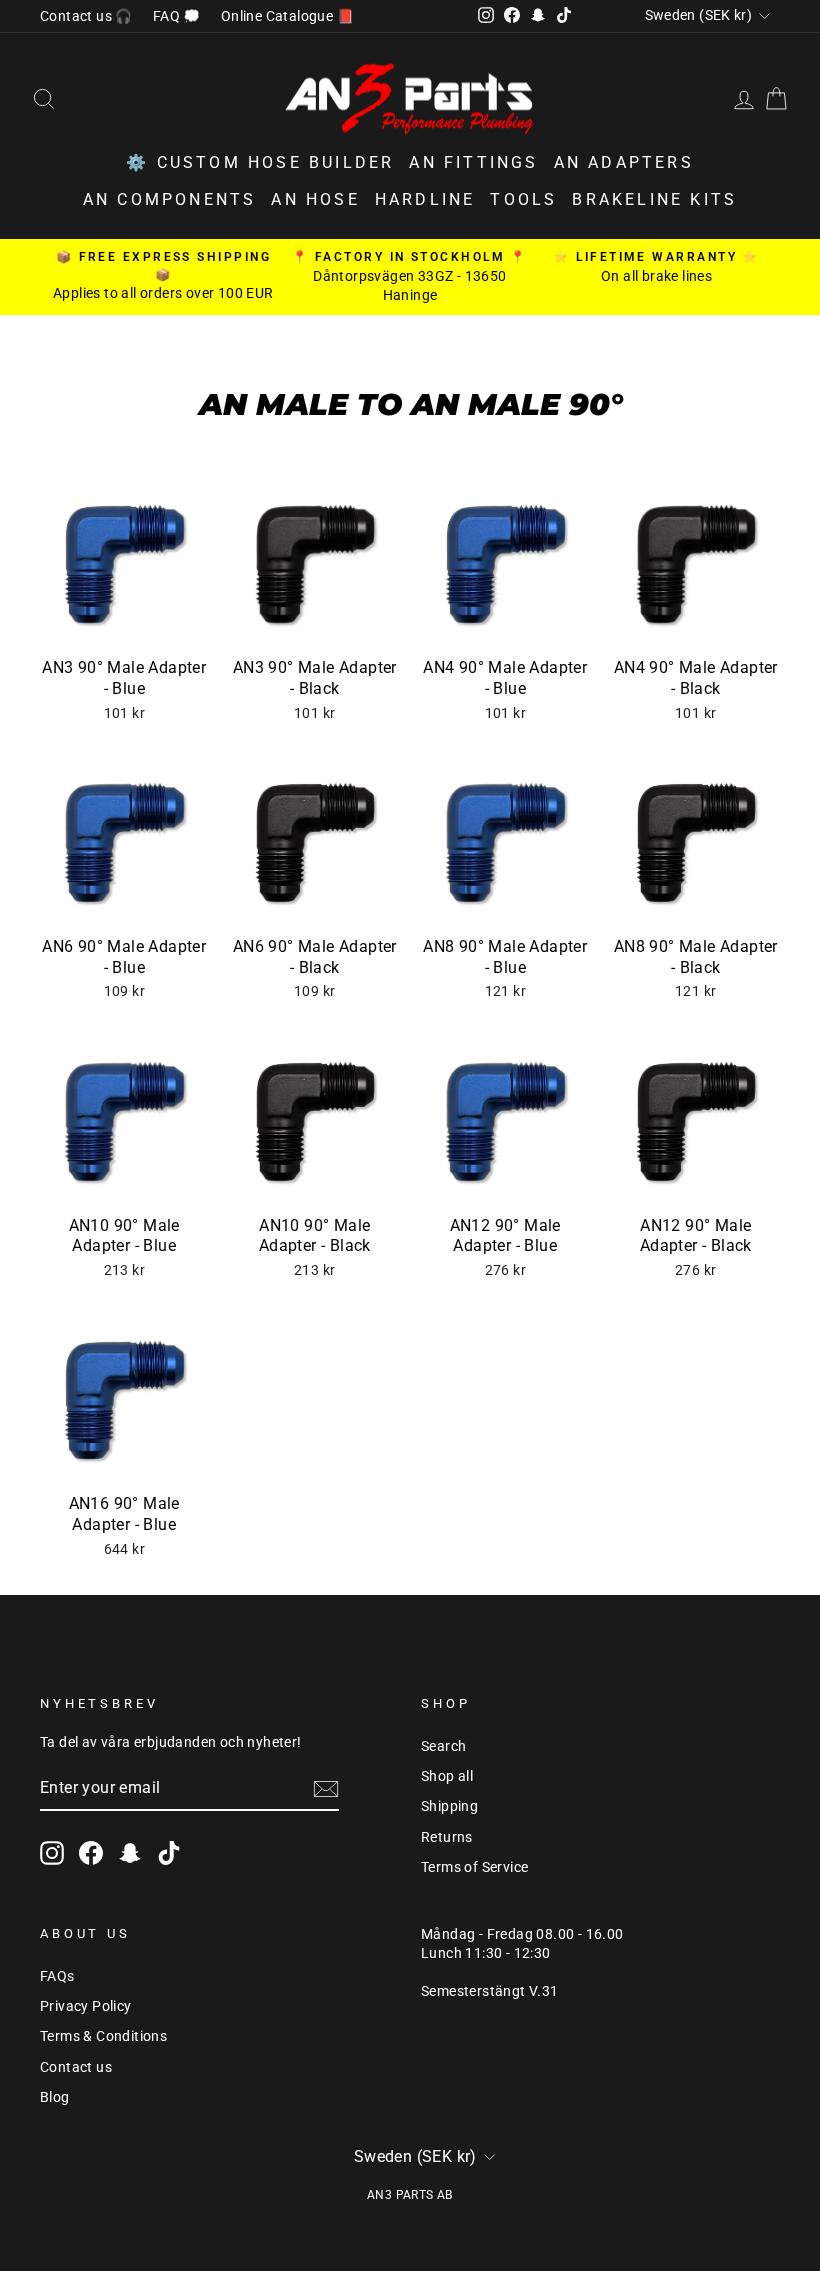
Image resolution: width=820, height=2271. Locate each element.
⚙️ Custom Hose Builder (260, 162)
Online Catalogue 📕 (287, 16)
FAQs (57, 1976)
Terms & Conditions (103, 2036)
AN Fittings (473, 162)
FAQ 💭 (177, 16)
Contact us (76, 2067)
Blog (55, 2097)
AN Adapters (624, 162)
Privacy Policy (86, 2006)
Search (443, 1746)
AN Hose (315, 199)
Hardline (425, 199)
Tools (523, 199)
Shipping (449, 1806)
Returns (447, 1837)
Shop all (447, 1776)
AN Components (170, 199)
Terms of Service (474, 1867)
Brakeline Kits (654, 199)
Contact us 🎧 (86, 16)
